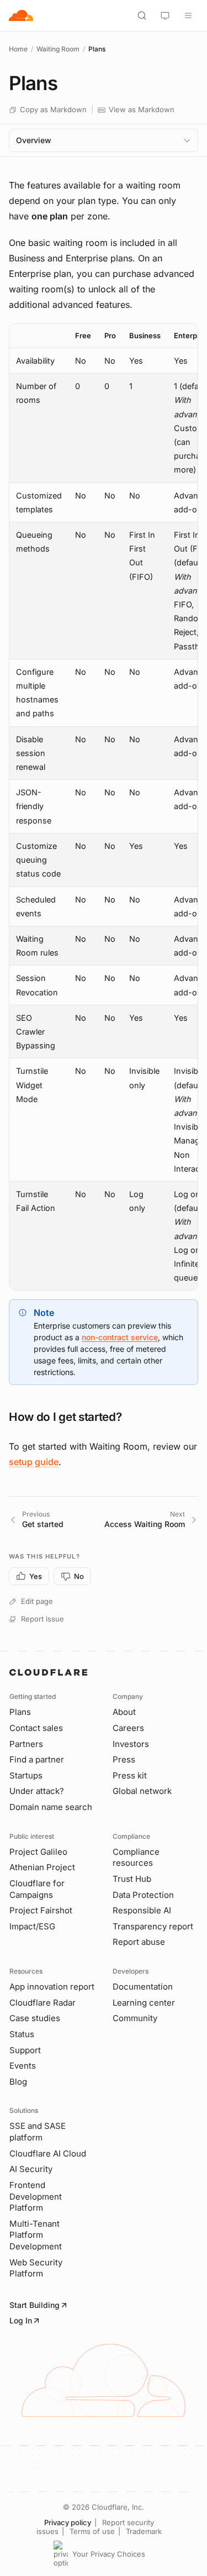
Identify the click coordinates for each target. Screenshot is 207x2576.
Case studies (35, 2018)
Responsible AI (142, 1910)
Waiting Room (58, 49)
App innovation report (52, 1987)
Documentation (143, 1987)
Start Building (34, 2305)
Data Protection (143, 1895)
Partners (26, 1744)
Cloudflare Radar (43, 2003)
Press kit (130, 1775)
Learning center (144, 2003)
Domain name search (51, 1807)
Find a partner (37, 1759)
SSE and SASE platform (38, 2132)
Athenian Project (42, 1867)
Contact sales (36, 1728)
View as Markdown (142, 109)
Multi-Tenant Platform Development (36, 2235)
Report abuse (139, 1942)
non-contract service (120, 1337)
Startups (26, 1775)
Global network (142, 1791)
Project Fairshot (41, 1910)
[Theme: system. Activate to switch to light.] (165, 15)
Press (124, 1759)
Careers (128, 1728)
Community (135, 2018)
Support (25, 2050)
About (124, 1712)
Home (18, 49)
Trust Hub (132, 1879)
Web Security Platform (36, 2268)
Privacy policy (68, 2522)
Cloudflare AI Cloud (48, 2153)
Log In (21, 2320)
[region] (104, 807)
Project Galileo (38, 1852)
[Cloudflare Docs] (21, 15)
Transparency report (153, 1926)
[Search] (142, 15)
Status (22, 2034)
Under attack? (37, 1791)
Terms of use (92, 2531)
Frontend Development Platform (36, 2196)
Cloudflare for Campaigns (37, 1889)
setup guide (34, 1462)
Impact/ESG (32, 1926)
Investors (131, 1744)
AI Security (31, 2169)
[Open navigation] (188, 15)
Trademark (144, 2531)
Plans (20, 1712)
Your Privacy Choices (109, 2554)
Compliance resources (136, 1858)
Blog (18, 2082)
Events (23, 2066)
